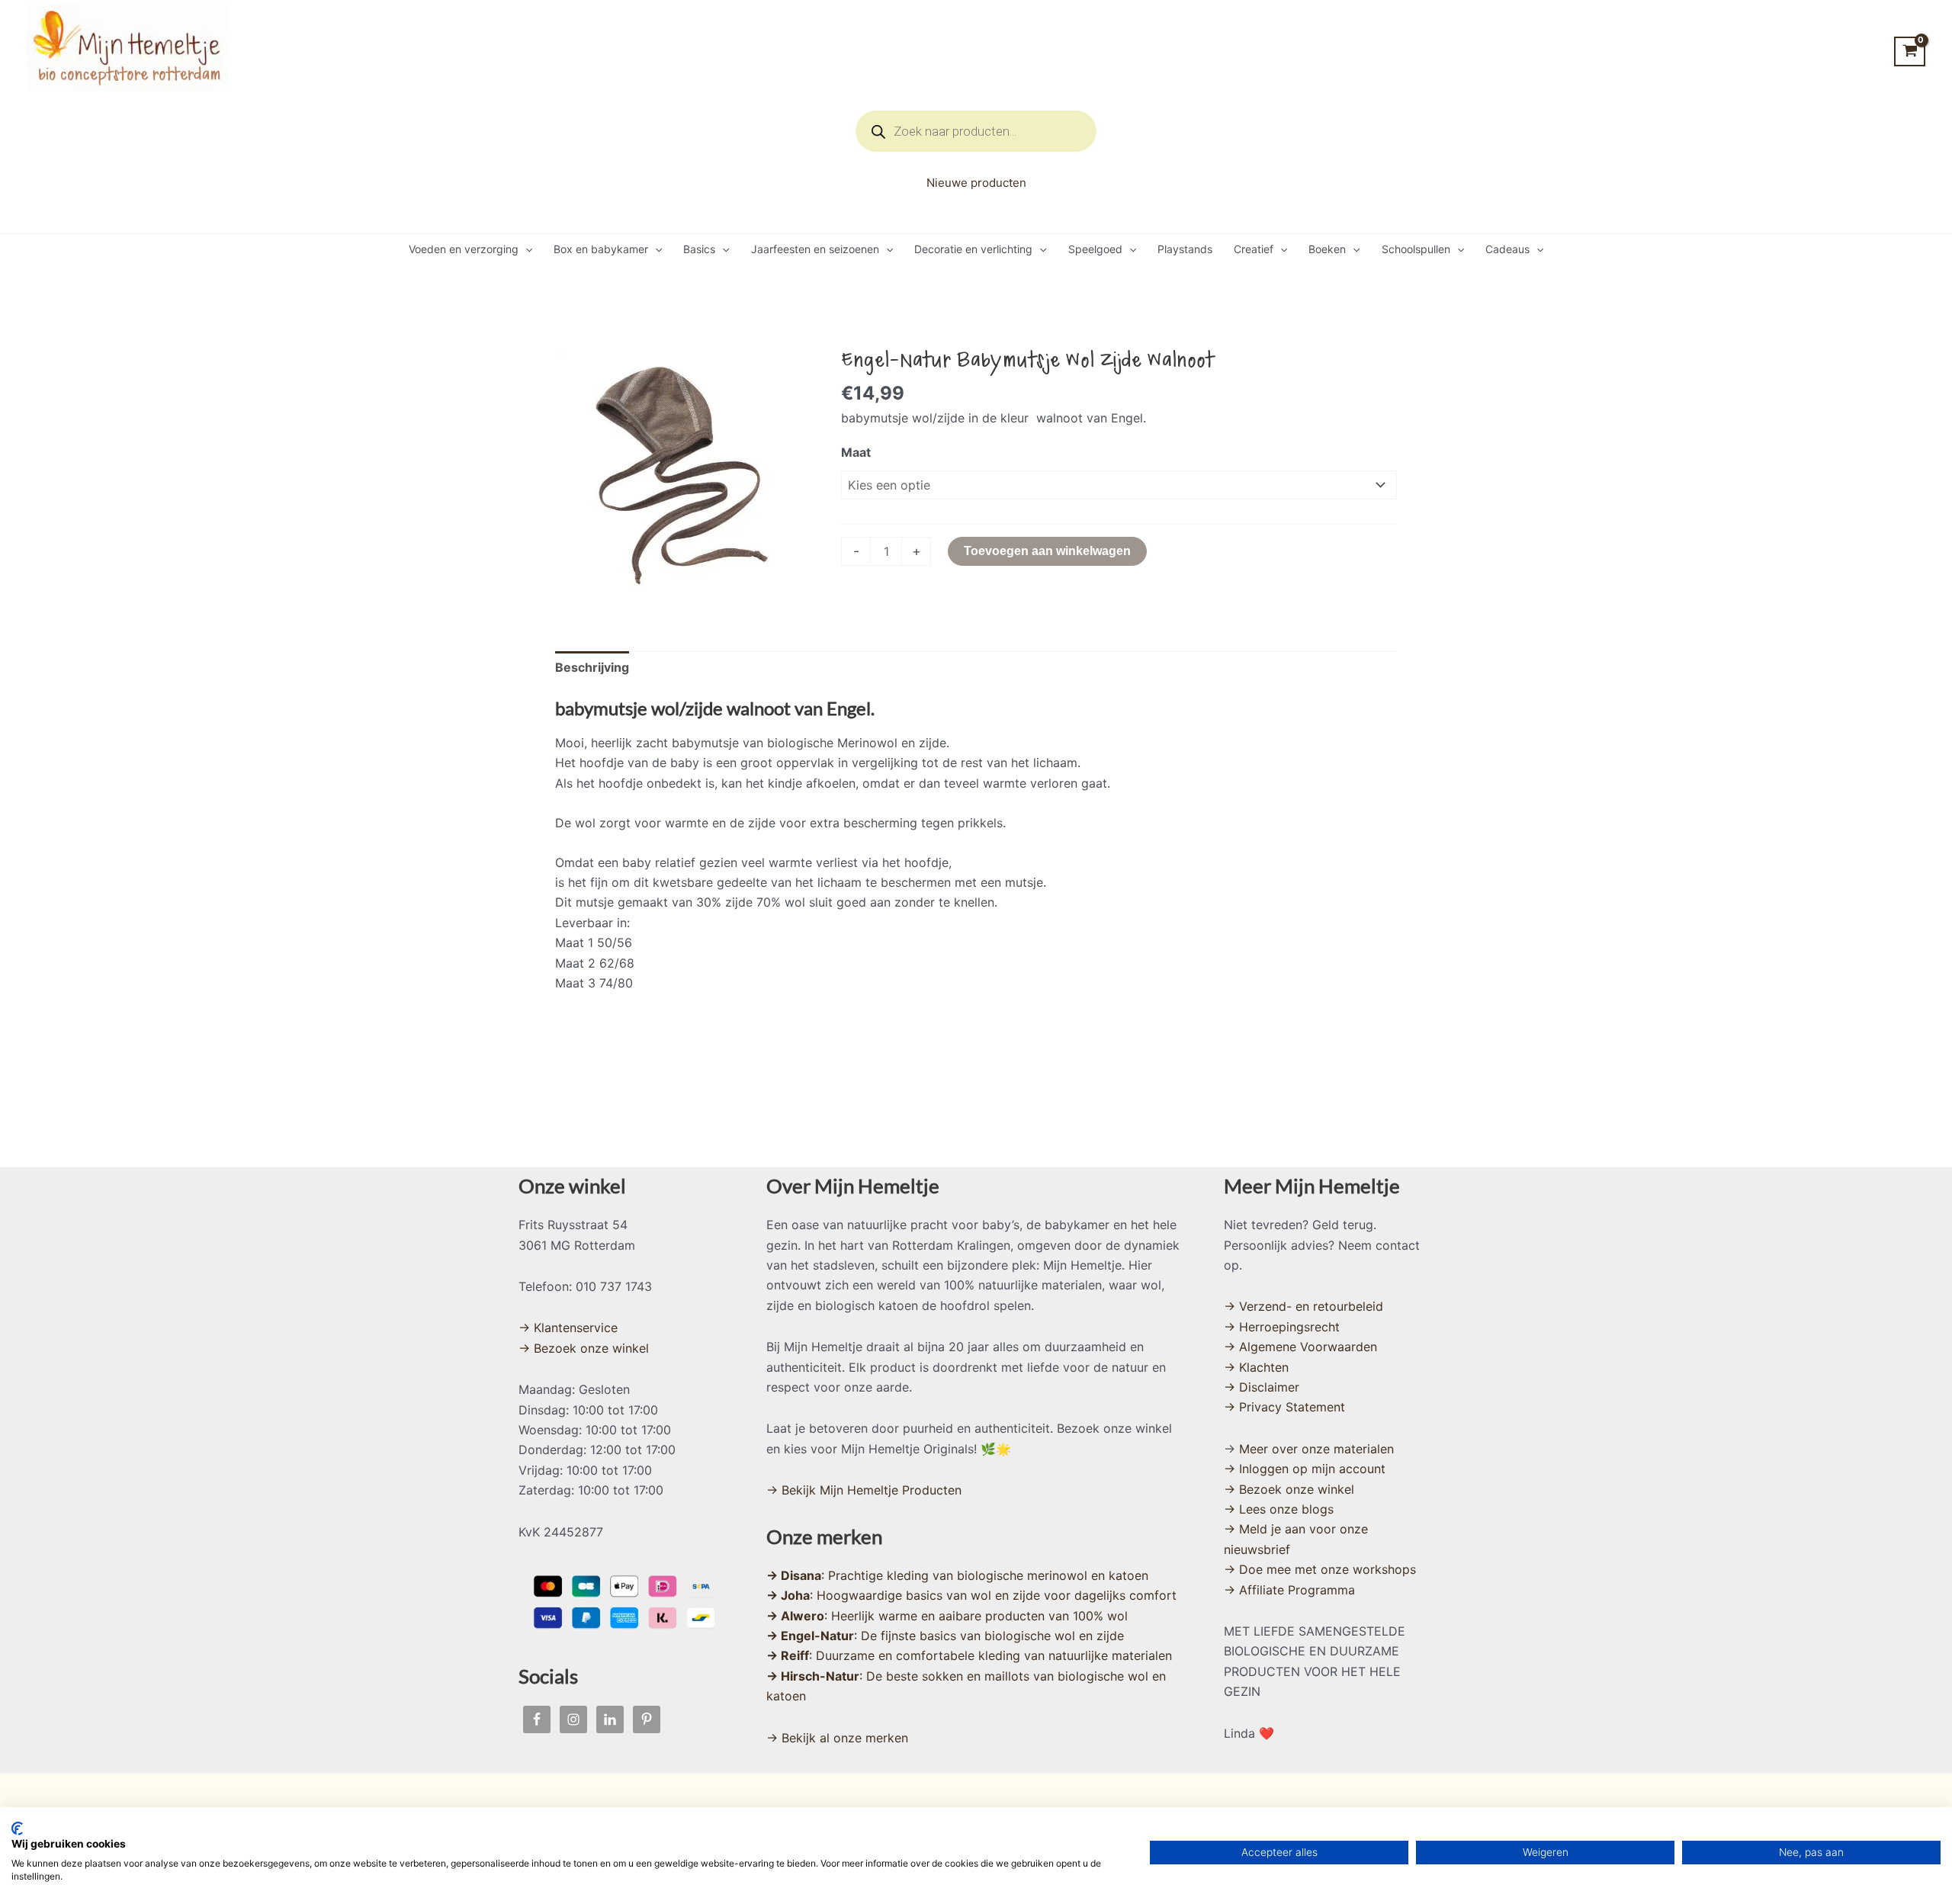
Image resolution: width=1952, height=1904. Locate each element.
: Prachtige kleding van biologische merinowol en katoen (957, 1575)
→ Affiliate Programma (1289, 1590)
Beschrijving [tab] (592, 667)
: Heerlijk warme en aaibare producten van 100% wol (947, 1616)
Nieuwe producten (976, 183)
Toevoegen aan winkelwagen (1047, 551)
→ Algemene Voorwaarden (1300, 1347)
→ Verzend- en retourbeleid (1303, 1306)
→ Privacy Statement (1284, 1407)
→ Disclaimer (1262, 1387)
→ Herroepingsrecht (1282, 1327)
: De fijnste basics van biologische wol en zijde (945, 1636)
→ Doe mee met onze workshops (1320, 1569)
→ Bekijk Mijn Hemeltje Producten (864, 1490)
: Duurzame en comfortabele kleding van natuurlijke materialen (969, 1655)
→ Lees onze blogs (1279, 1509)
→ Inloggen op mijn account (1305, 1469)
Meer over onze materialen (1316, 1449)
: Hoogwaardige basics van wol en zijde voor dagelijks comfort (971, 1595)
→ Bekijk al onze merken (837, 1738)
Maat (856, 452)
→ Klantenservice (568, 1328)
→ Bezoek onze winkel (584, 1348)
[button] (525, 249)
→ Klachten (1256, 1367)
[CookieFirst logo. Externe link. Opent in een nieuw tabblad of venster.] (17, 1829)
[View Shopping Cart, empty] (1910, 51)
